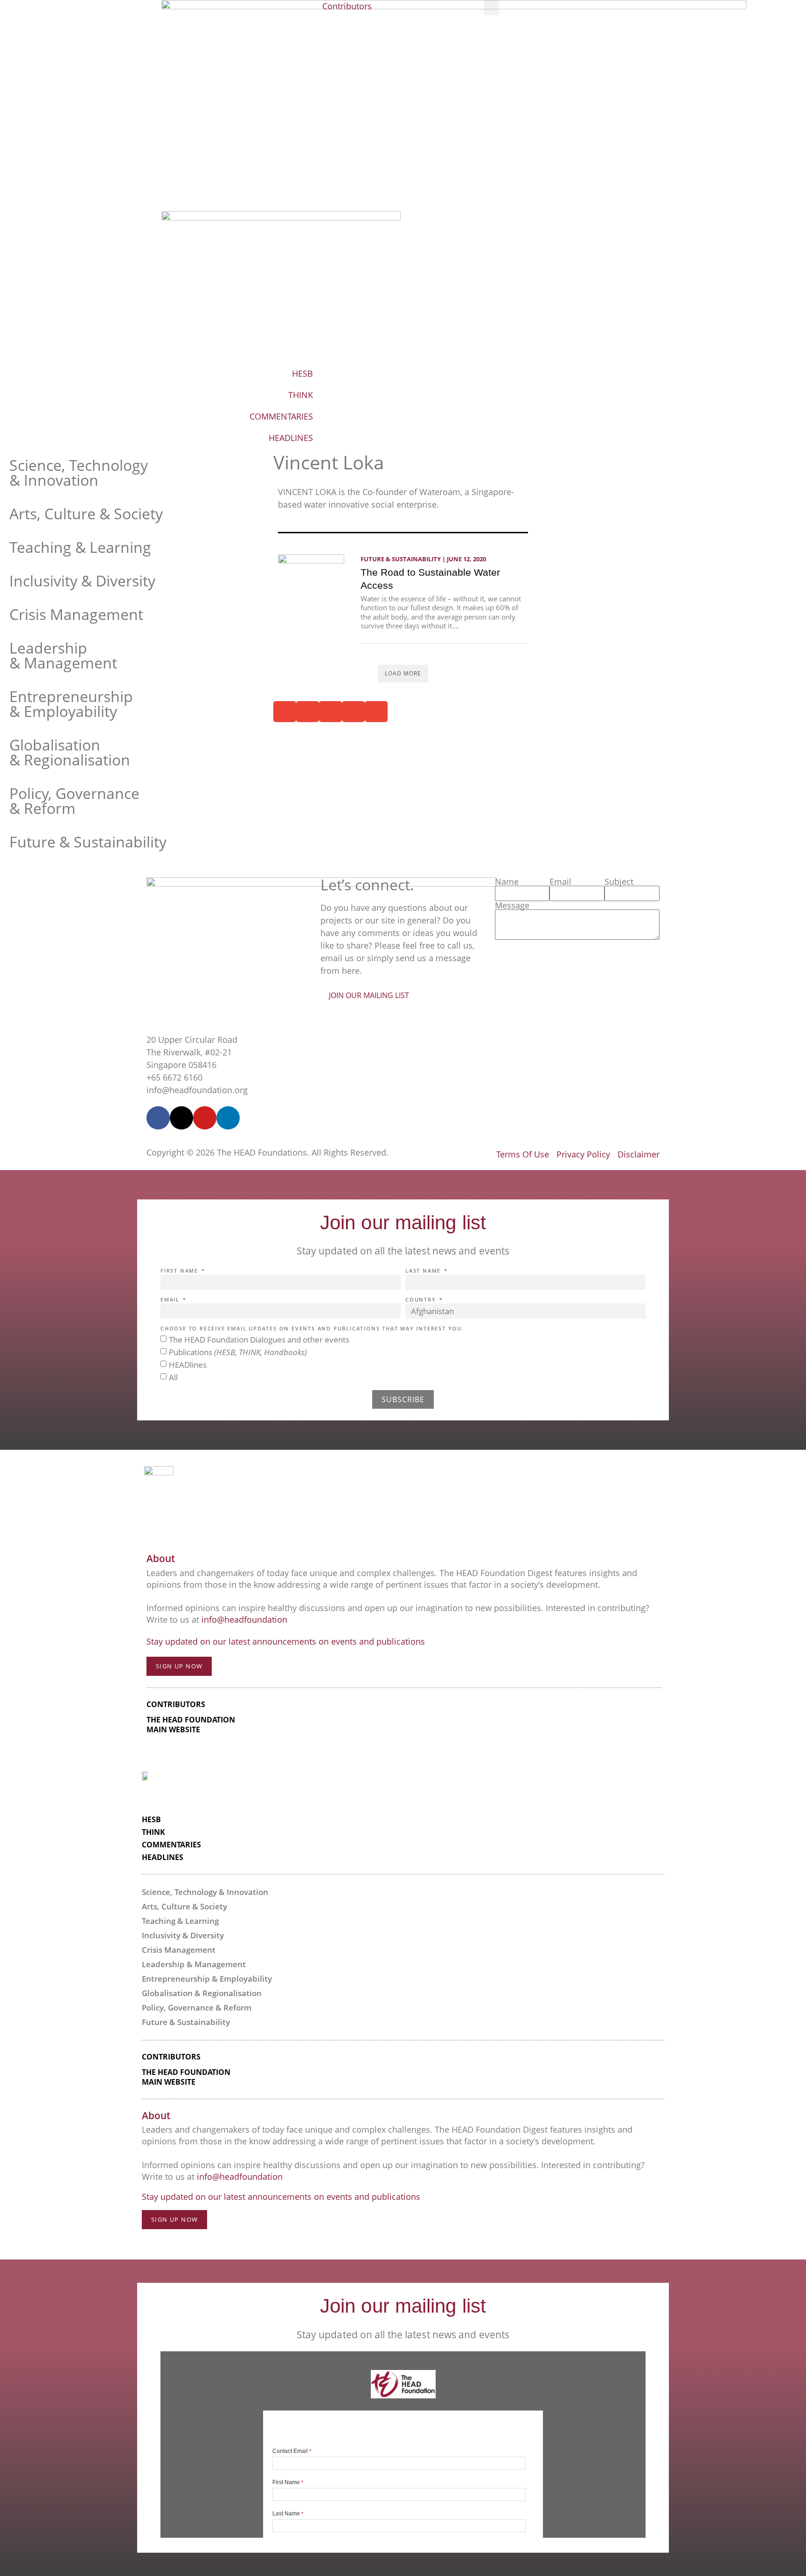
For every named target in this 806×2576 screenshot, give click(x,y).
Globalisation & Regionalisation (70, 752)
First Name (181, 1271)
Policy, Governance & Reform (74, 801)
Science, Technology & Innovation (79, 472)
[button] (491, 8)
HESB (302, 373)
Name (507, 882)
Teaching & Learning (80, 547)
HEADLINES (291, 438)
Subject (619, 882)
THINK (301, 395)
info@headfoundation (244, 1619)
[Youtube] (205, 1118)
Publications (238, 1352)
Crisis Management (76, 614)
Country (422, 1300)
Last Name (424, 1271)
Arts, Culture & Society (86, 513)
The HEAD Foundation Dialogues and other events (259, 1340)
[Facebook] (158, 1118)
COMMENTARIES (281, 416)
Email (560, 882)
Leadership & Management (63, 655)
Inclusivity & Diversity (82, 581)
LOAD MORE (403, 673)
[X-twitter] (181, 1118)
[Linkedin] (228, 1118)
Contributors (347, 6)
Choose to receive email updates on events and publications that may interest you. (312, 1329)
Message (512, 905)
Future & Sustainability (88, 842)
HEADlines (188, 1365)
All (173, 1377)
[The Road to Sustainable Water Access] (311, 579)
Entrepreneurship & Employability (71, 704)
